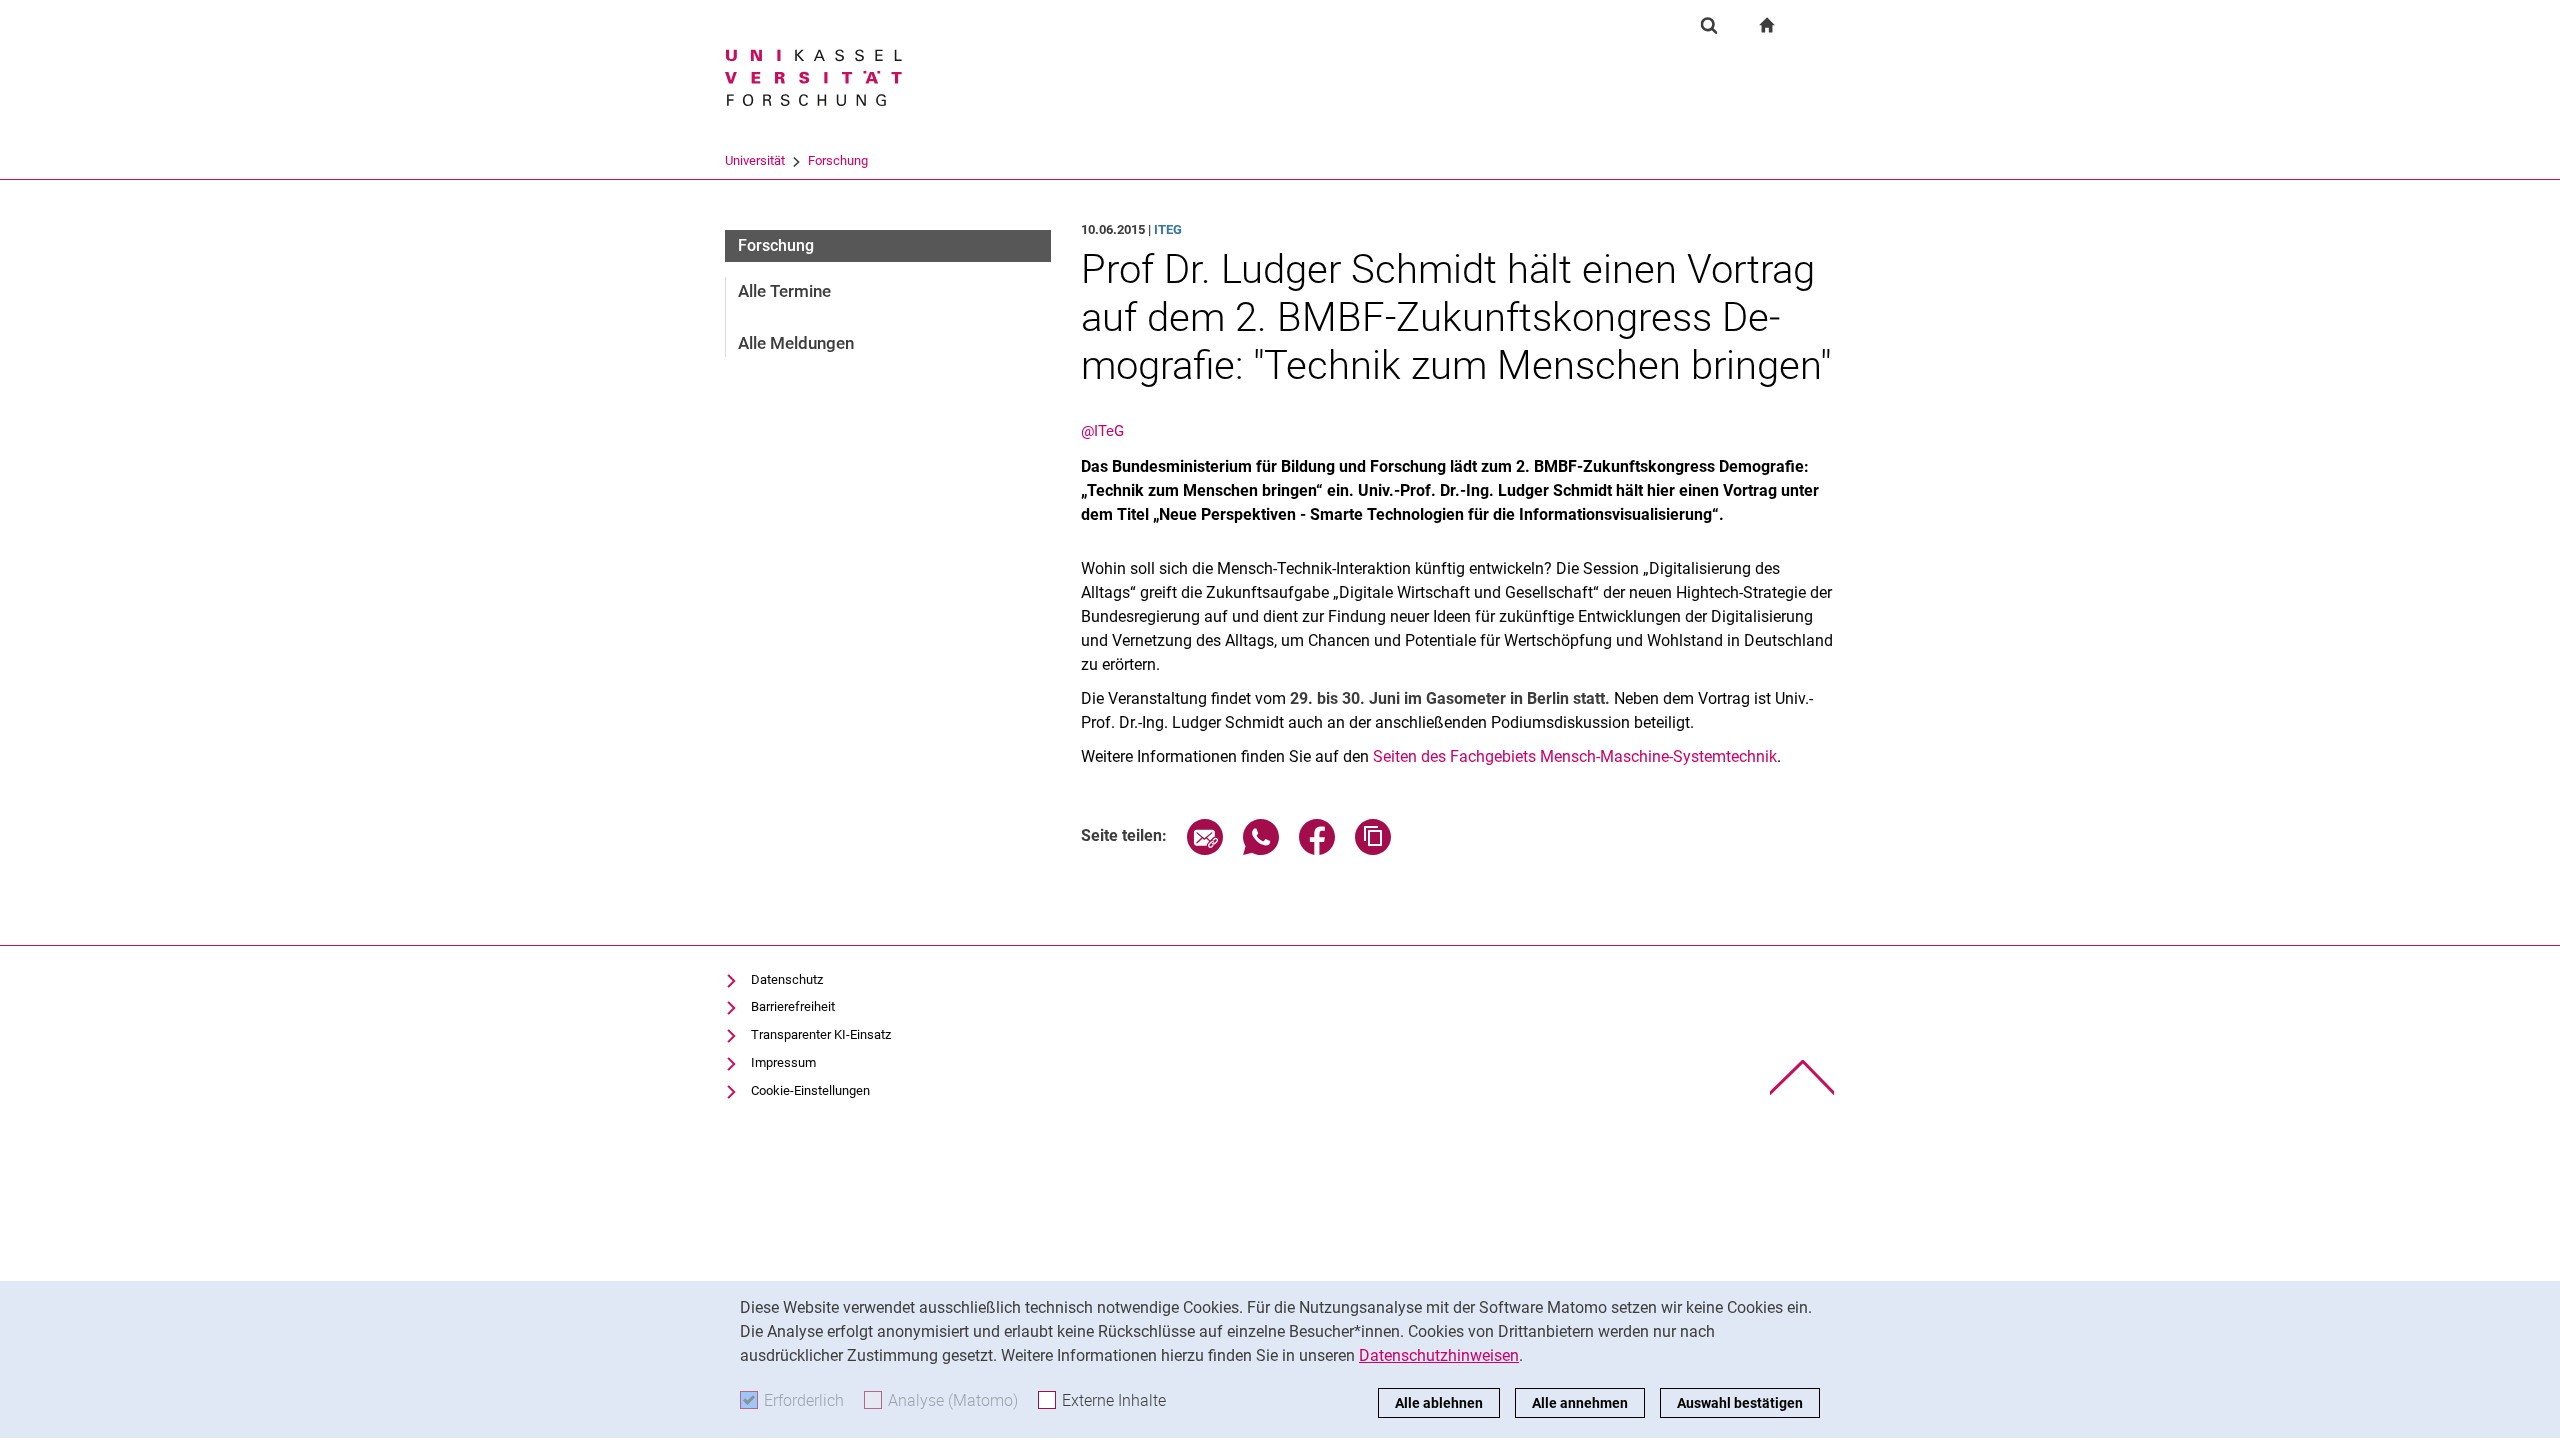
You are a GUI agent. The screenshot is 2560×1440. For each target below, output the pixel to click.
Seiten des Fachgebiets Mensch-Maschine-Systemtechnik (1575, 756)
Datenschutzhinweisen (1439, 1355)
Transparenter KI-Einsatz (821, 1034)
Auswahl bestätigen (1740, 1403)
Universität (755, 160)
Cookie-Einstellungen (810, 1090)
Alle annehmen (1580, 1403)
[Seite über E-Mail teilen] (1205, 849)
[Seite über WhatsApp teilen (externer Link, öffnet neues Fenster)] (1261, 849)
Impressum (783, 1062)
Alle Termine (784, 291)
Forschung (838, 160)
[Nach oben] (1802, 1077)
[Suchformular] (1709, 25)
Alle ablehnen (1439, 1403)
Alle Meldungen (796, 343)
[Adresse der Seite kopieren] (1373, 849)
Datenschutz (787, 979)
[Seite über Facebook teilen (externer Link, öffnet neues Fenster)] (1317, 849)
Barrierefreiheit (793, 1006)
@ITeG (1102, 431)
